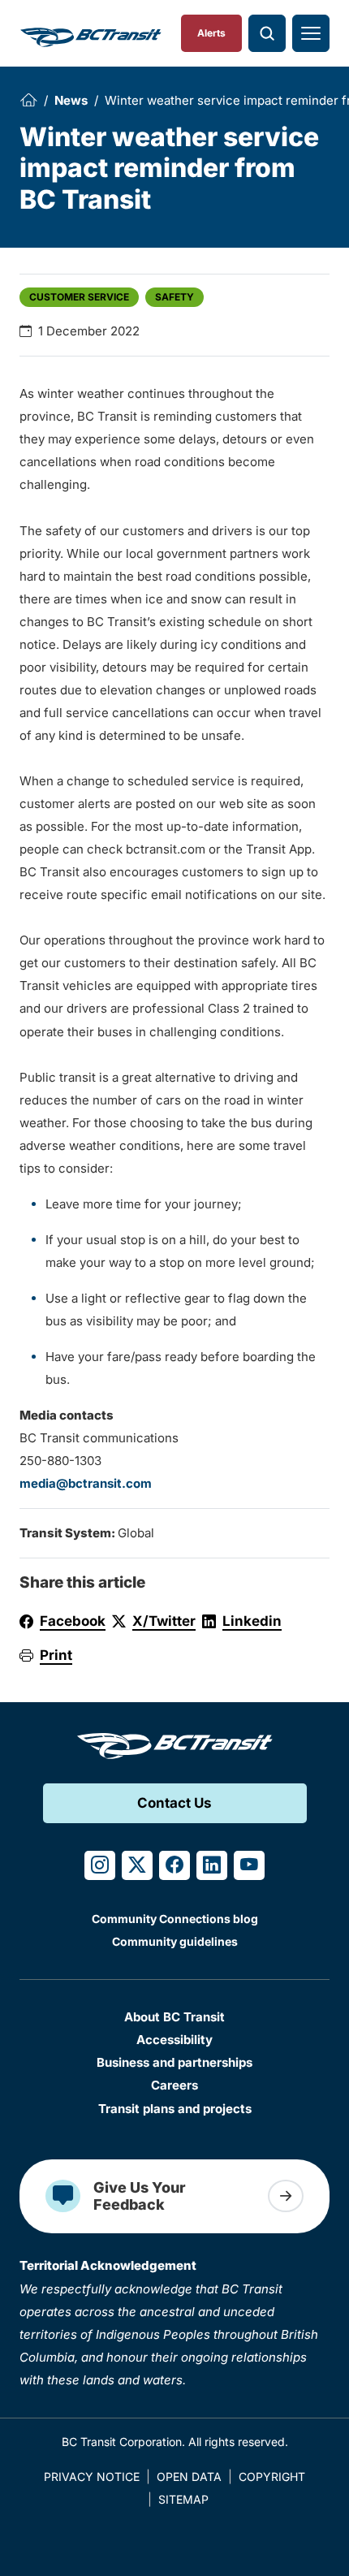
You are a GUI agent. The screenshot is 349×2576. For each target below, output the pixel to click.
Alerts (211, 33)
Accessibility (174, 2040)
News (71, 100)
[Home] (28, 100)
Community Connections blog (175, 1919)
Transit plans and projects (175, 2109)
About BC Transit (174, 2017)
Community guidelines (175, 1941)
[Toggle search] (267, 33)
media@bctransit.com (86, 1483)
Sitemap (183, 2499)
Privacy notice (92, 2477)
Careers (174, 2085)
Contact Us (174, 1803)
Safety (174, 297)
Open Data (189, 2477)
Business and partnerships (174, 2062)
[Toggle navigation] (311, 33)
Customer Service (79, 297)
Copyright (272, 2477)
